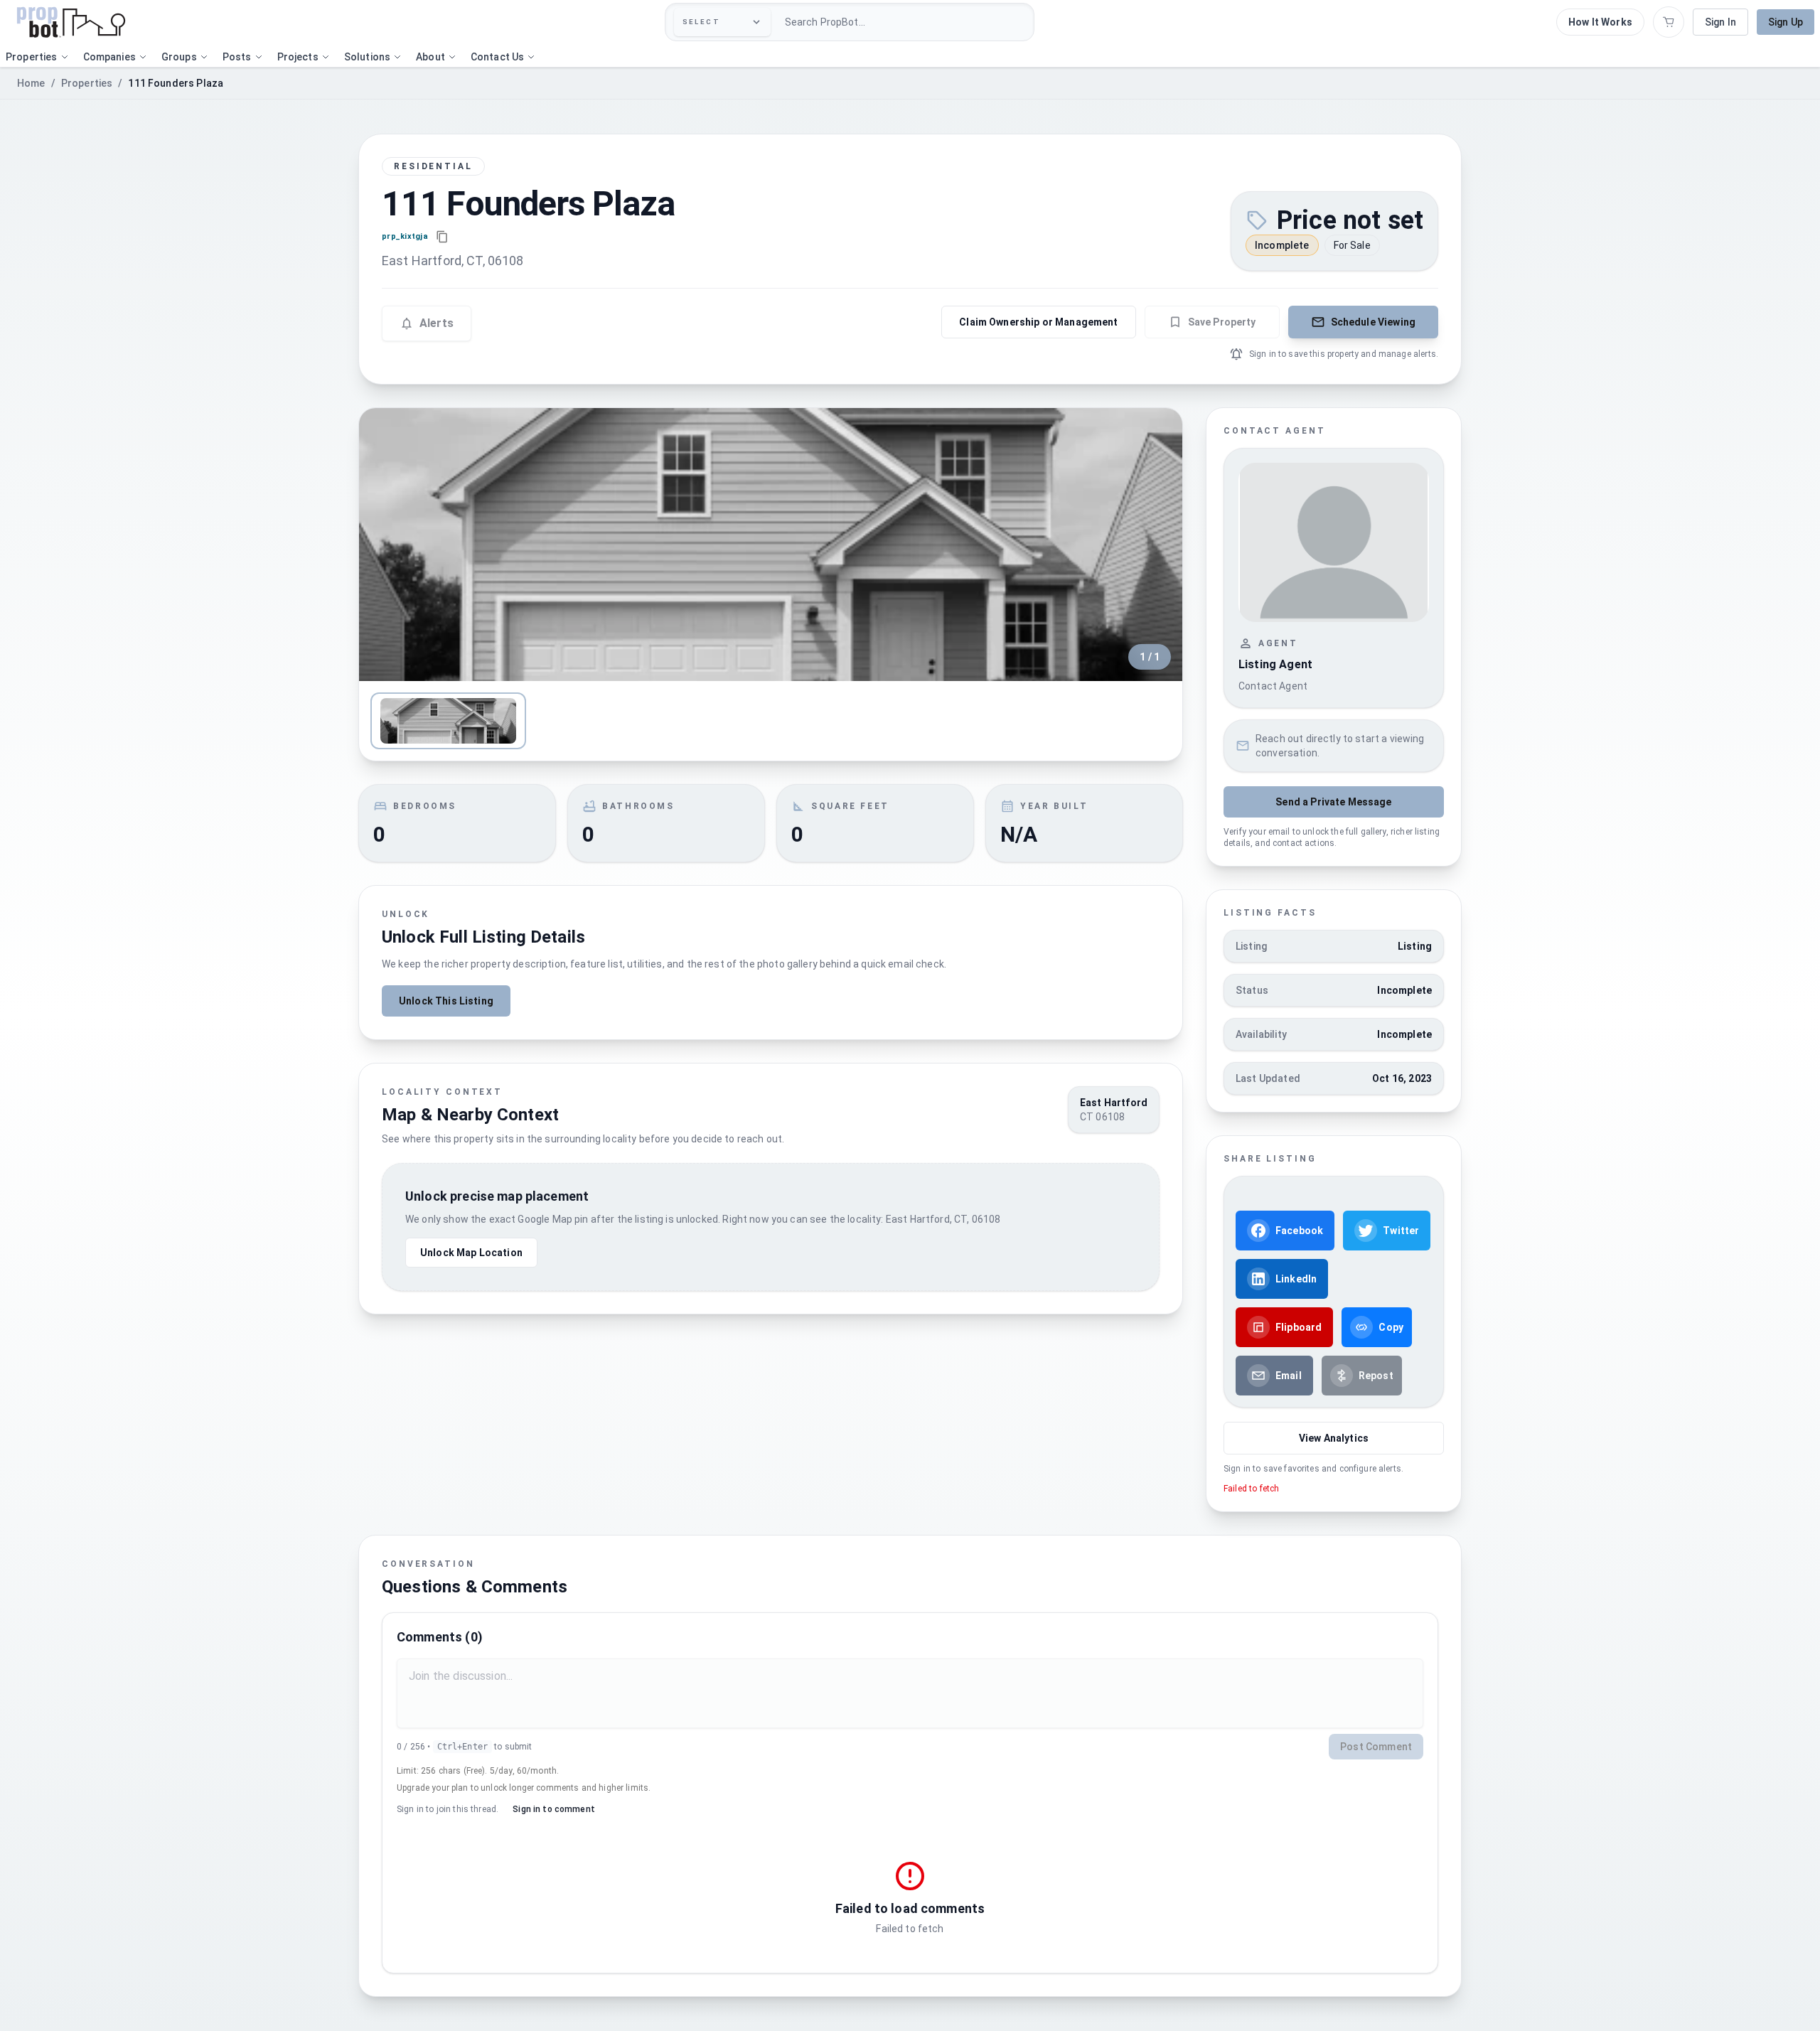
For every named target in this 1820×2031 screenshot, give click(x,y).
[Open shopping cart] (1669, 22)
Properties (87, 83)
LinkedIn (1296, 1279)
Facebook (1299, 1231)
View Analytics (1334, 1438)
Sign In (1720, 22)
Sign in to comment (554, 1809)
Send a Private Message (1333, 802)
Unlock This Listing (446, 1001)
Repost (1376, 1376)
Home (31, 83)
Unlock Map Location (471, 1253)
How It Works (1600, 22)
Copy (1391, 1327)
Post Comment (1376, 1747)
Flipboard (1299, 1327)
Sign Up (1786, 22)
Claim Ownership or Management (1038, 322)
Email (1289, 1376)
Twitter (1401, 1231)
